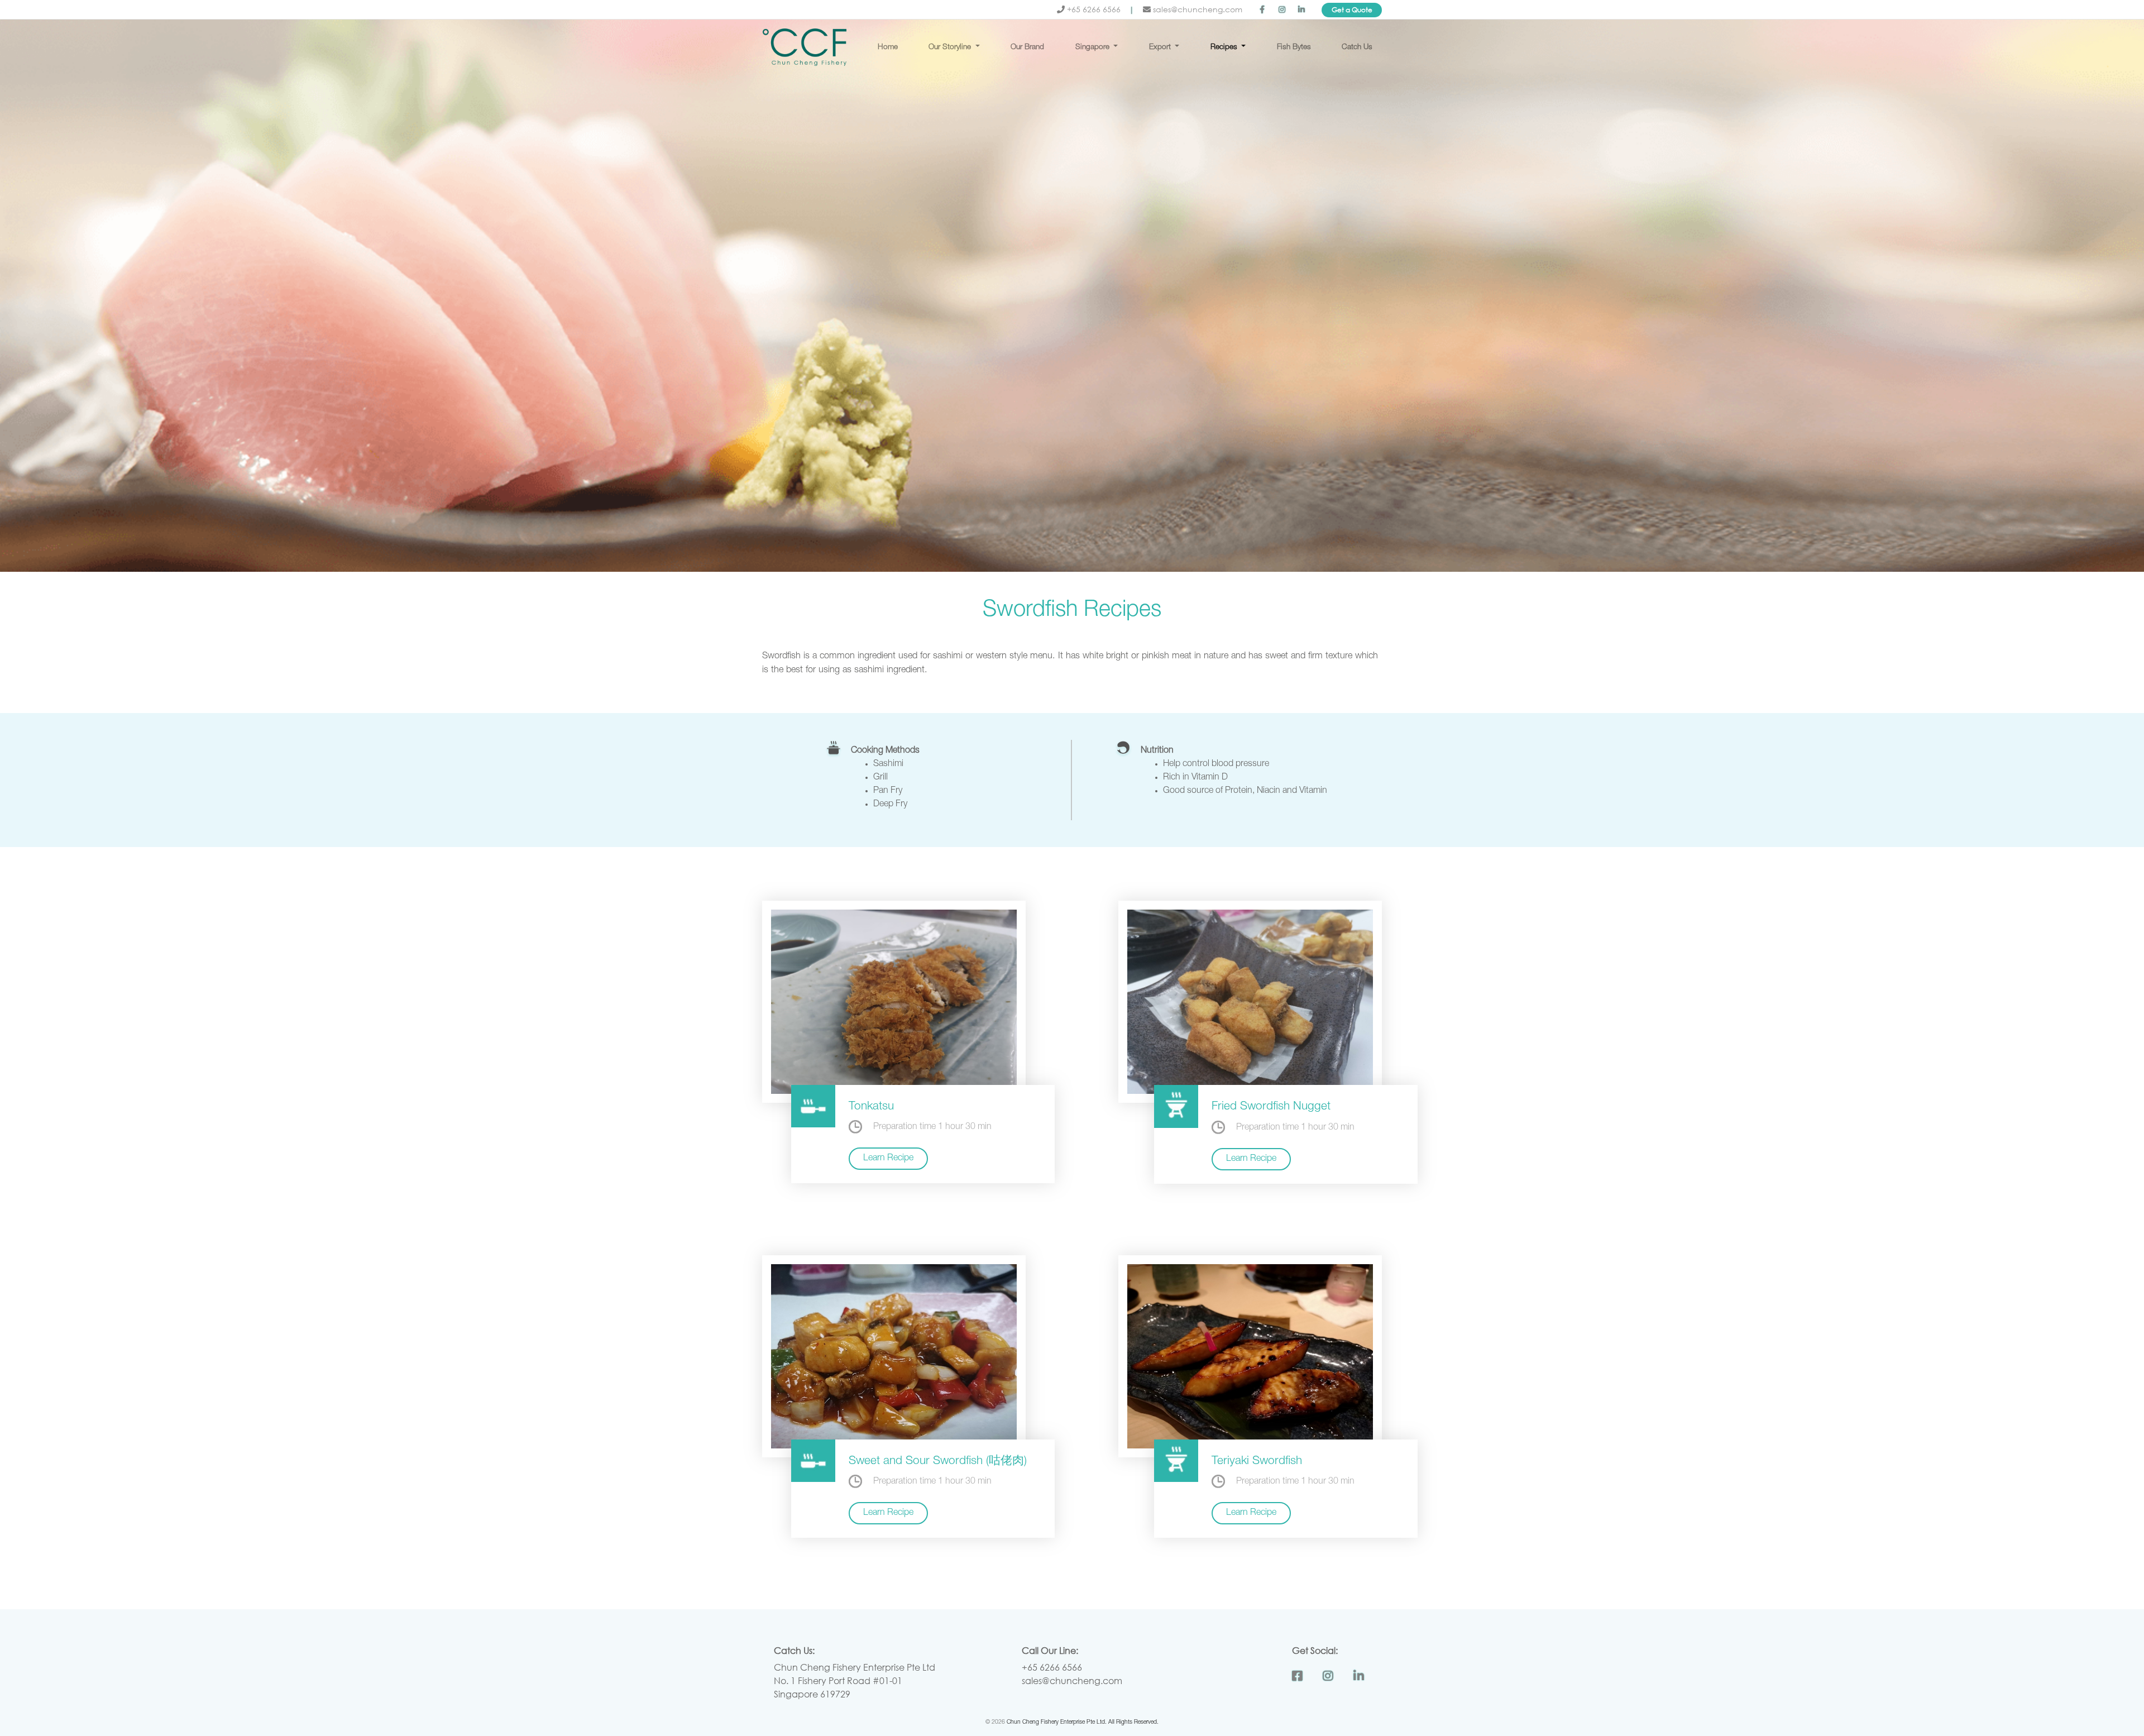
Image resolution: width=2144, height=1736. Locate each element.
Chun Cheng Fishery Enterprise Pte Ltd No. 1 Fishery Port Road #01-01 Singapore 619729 (855, 1680)
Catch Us (1357, 47)
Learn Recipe (888, 1159)
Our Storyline (951, 47)
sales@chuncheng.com (1197, 9)
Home (888, 47)
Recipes (1225, 47)
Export (1161, 47)
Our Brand (1027, 47)
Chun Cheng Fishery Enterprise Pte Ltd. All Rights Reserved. (1083, 1723)
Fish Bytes (1294, 47)
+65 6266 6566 (1094, 9)
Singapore (1093, 47)
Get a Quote (1352, 10)
